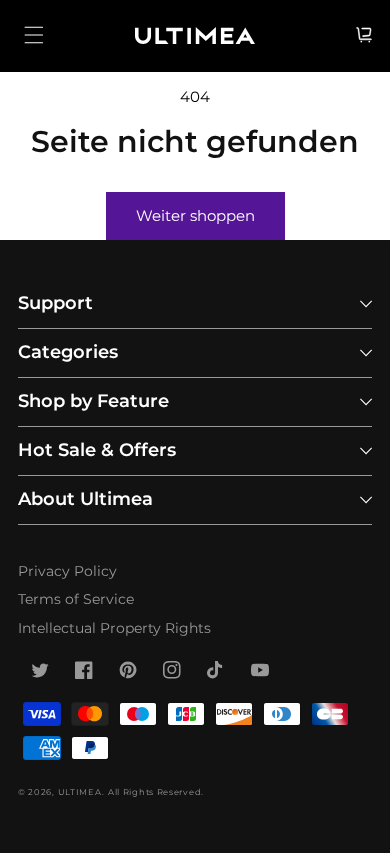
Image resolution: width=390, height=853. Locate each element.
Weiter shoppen (195, 215)
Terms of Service (76, 599)
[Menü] (34, 35)
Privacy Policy (67, 571)
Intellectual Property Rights (114, 628)
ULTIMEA (80, 792)
